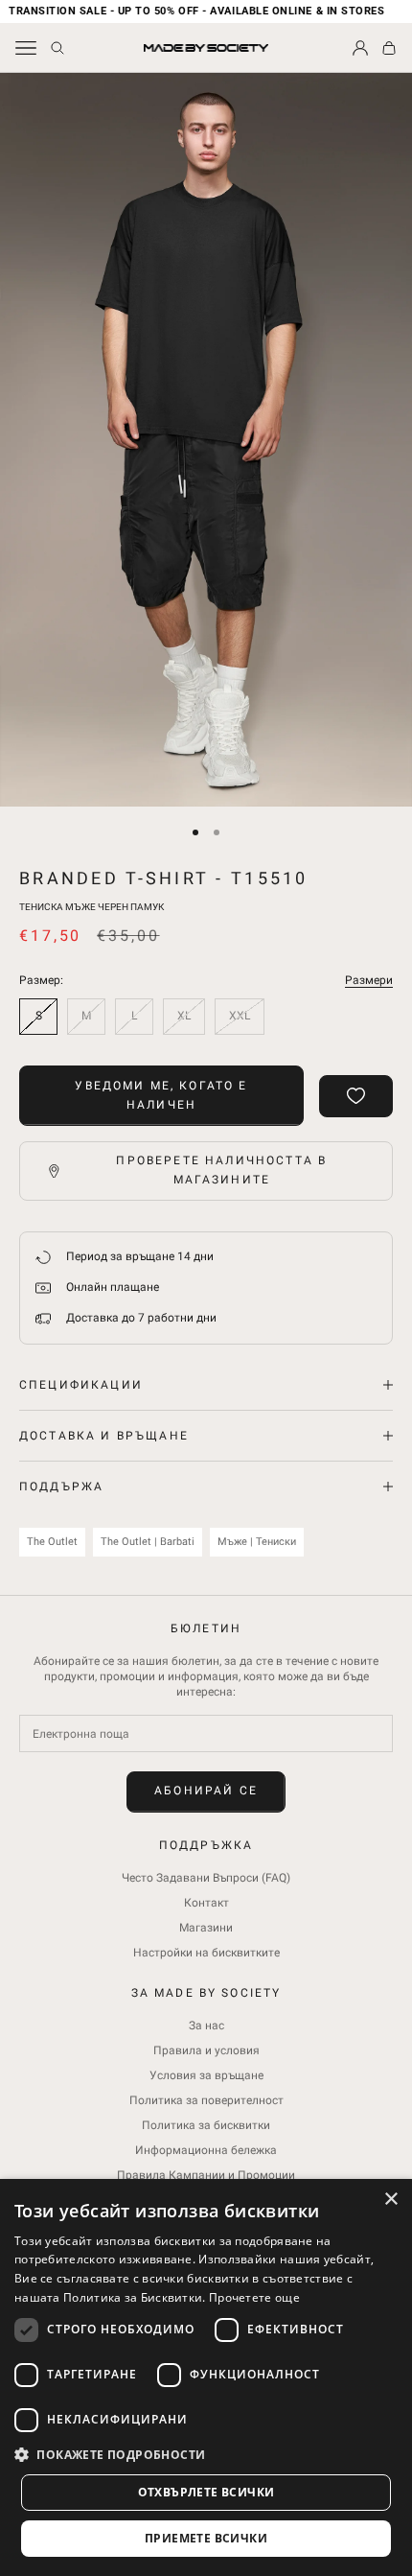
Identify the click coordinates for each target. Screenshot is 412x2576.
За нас (206, 2026)
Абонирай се (206, 1791)
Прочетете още (254, 2297)
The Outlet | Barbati (148, 1542)
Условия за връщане (206, 2075)
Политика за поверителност (206, 2100)
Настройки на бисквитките (206, 1953)
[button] (206, 2455)
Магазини (206, 1928)
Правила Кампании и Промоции (206, 2175)
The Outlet (52, 1542)
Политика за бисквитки (206, 2125)
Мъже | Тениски (257, 1542)
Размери (369, 980)
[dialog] (206, 2377)
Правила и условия (206, 2050)
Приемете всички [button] (206, 2538)
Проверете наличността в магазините (221, 1170)
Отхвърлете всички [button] (206, 2492)
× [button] (390, 2200)
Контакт (206, 1903)
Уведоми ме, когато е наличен (161, 1095)
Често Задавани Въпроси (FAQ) (206, 1878)
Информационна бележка (206, 2150)
